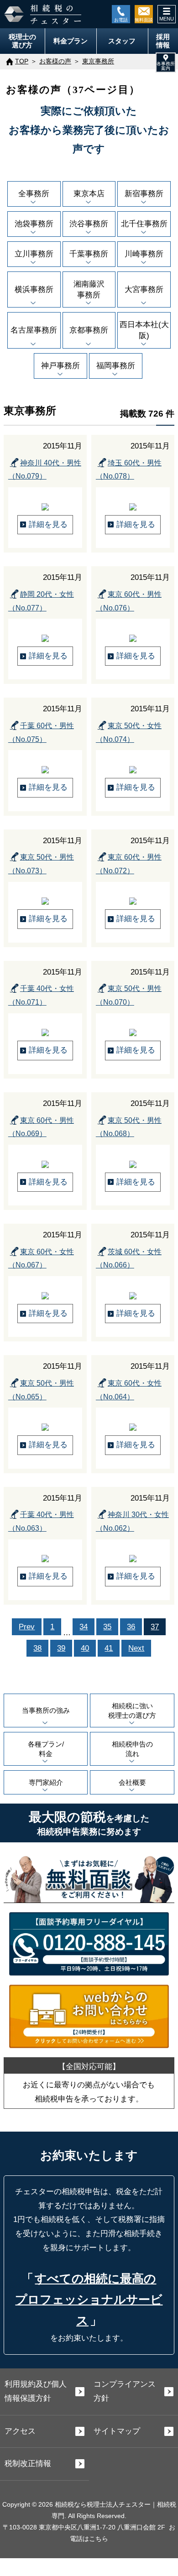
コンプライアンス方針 (125, 2391)
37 (155, 1627)
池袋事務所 (34, 224)
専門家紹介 (46, 1782)
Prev (27, 1627)
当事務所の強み (46, 1710)
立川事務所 (34, 254)
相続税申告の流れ (132, 1749)
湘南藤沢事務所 (89, 289)
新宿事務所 (144, 194)
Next (136, 1648)
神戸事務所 (60, 366)
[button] (166, 63)
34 (84, 1627)
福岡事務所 (116, 366)
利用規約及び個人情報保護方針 (36, 2391)
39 (61, 1648)
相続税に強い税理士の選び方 (132, 1710)
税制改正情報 (28, 2464)
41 (109, 1648)
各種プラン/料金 (46, 1749)
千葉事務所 (89, 254)
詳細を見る (48, 524)
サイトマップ (117, 2431)
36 (131, 1627)
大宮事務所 (144, 289)
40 (85, 1648)
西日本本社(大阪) (144, 330)
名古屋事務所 (34, 330)
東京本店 (89, 194)
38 (37, 1648)
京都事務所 (89, 330)
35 (107, 1627)
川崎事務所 (144, 254)
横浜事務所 (34, 289)
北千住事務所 (144, 224)
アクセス (20, 2431)
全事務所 (34, 194)
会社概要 (132, 1782)
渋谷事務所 (89, 224)
